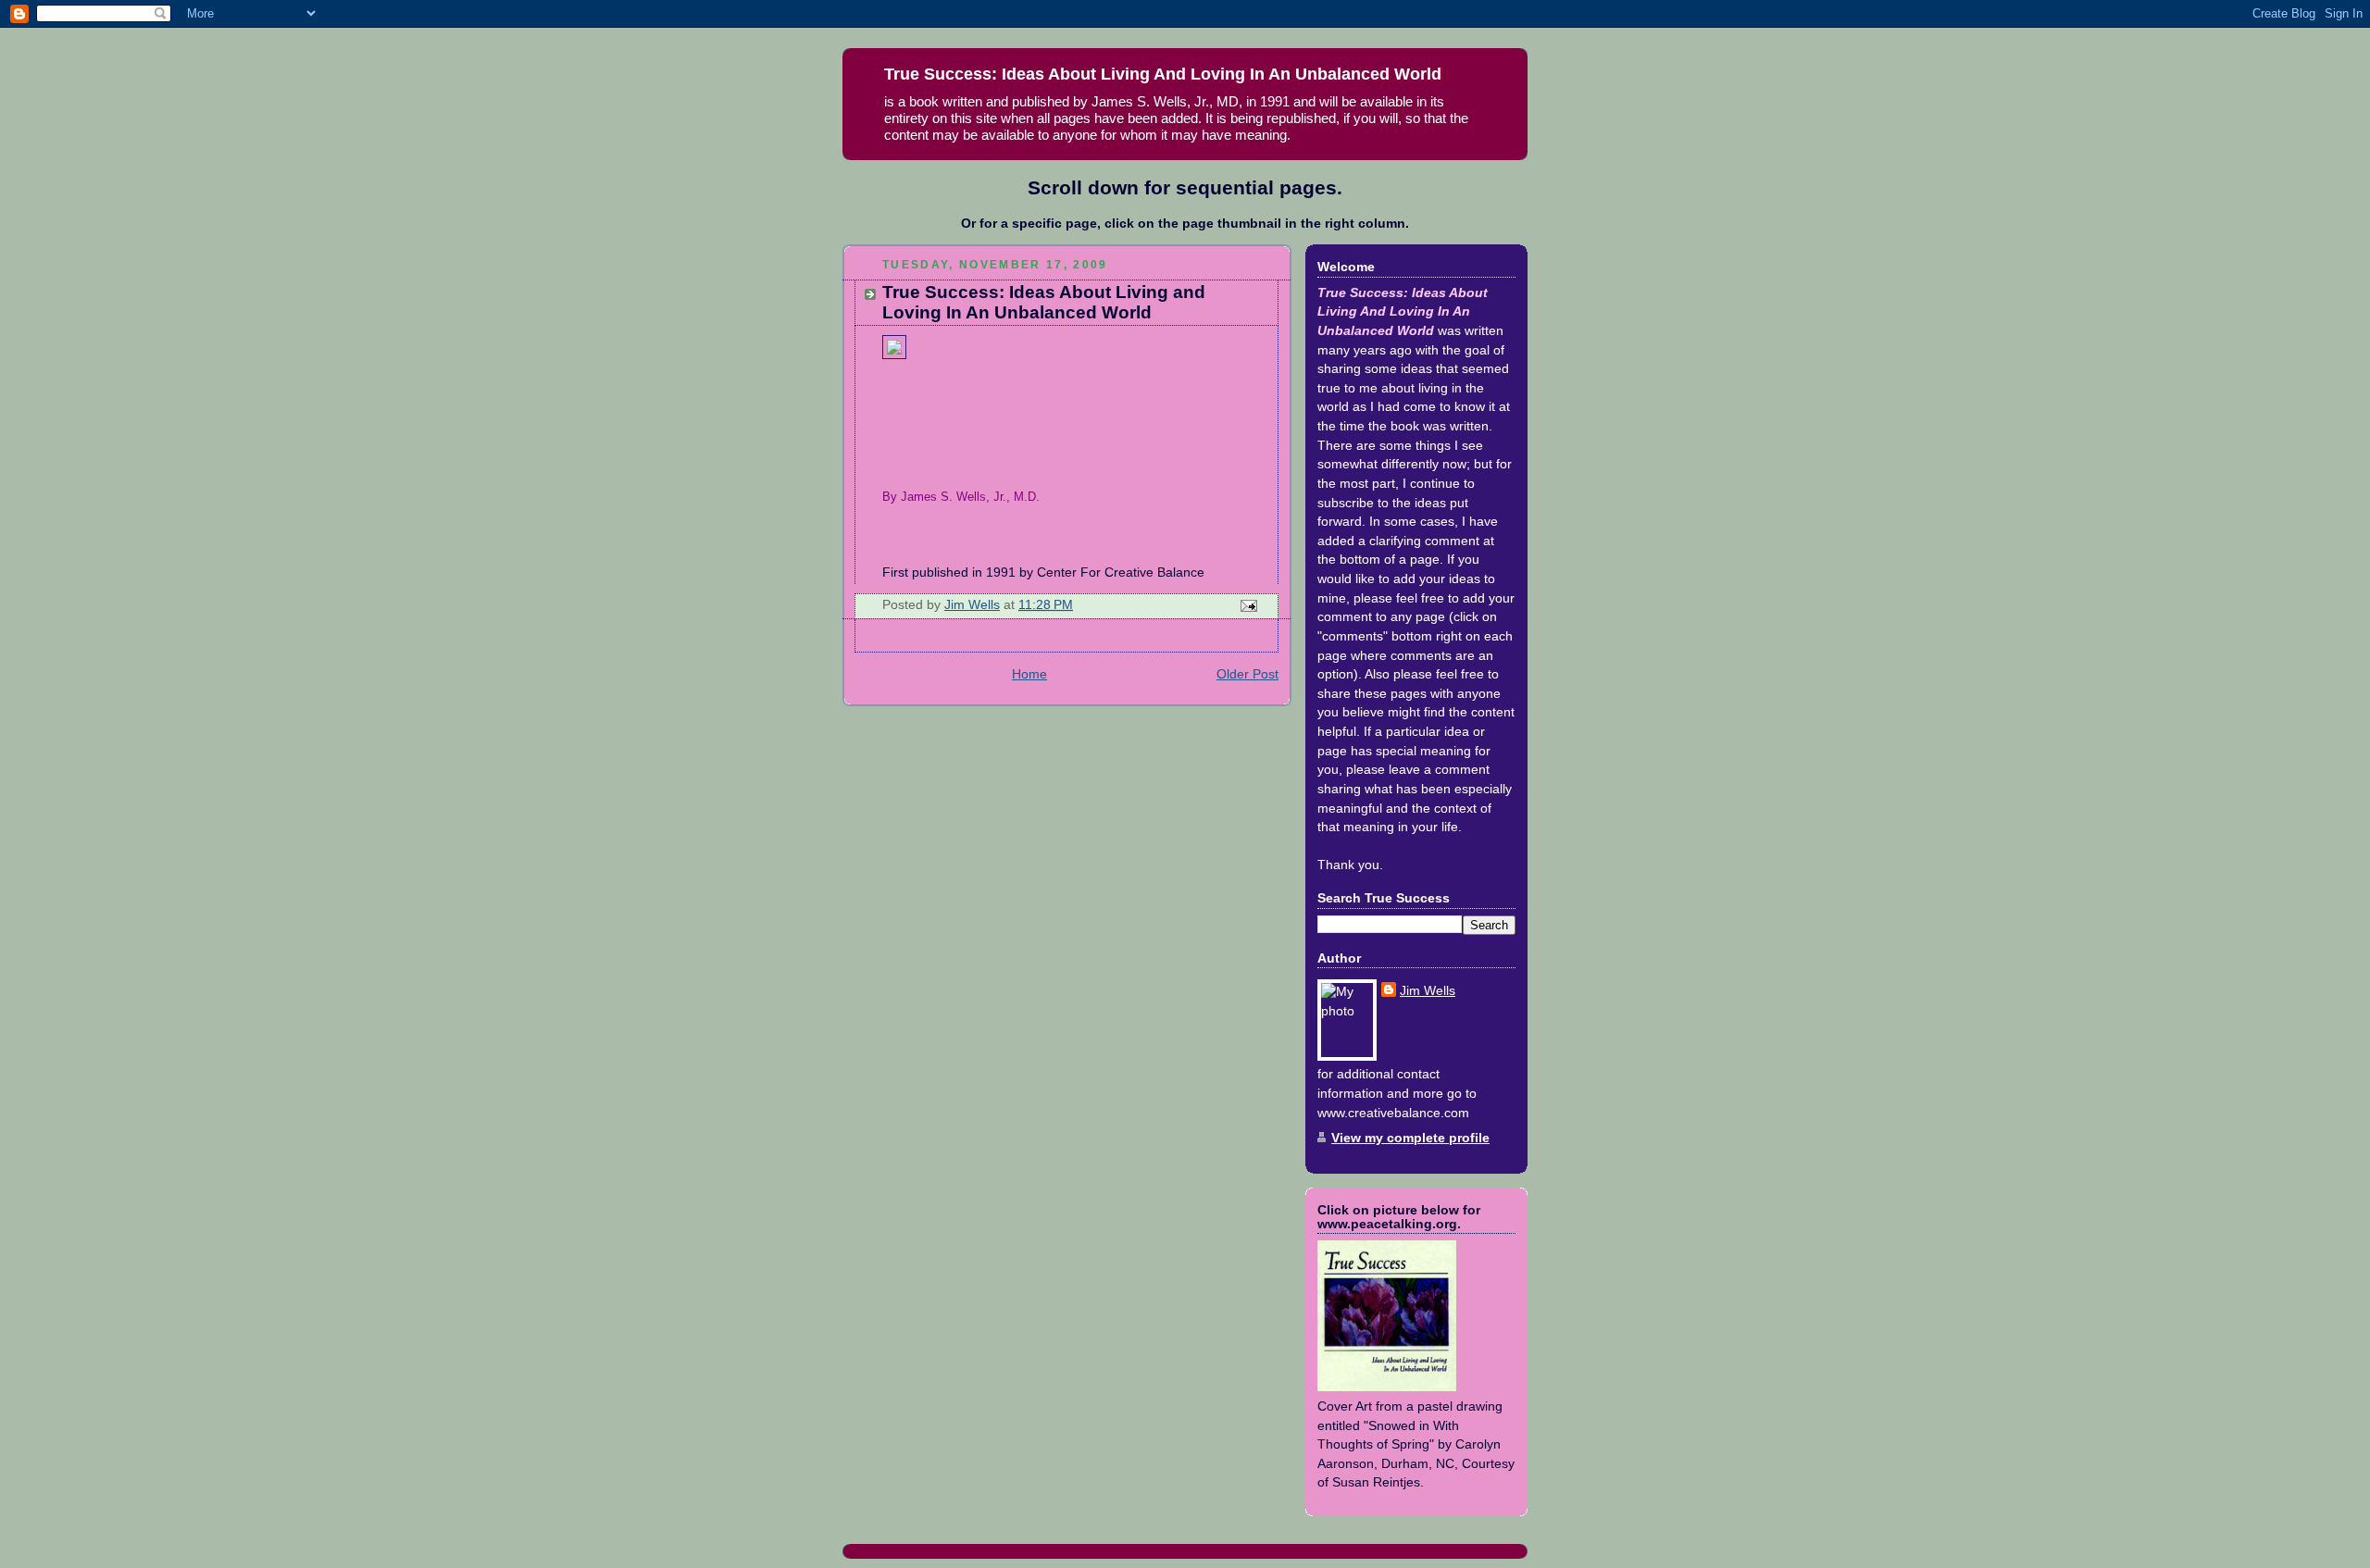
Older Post (1247, 674)
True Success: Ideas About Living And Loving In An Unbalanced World (1163, 74)
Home (1029, 674)
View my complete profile (1410, 1138)
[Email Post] (1247, 605)
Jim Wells (1428, 991)
